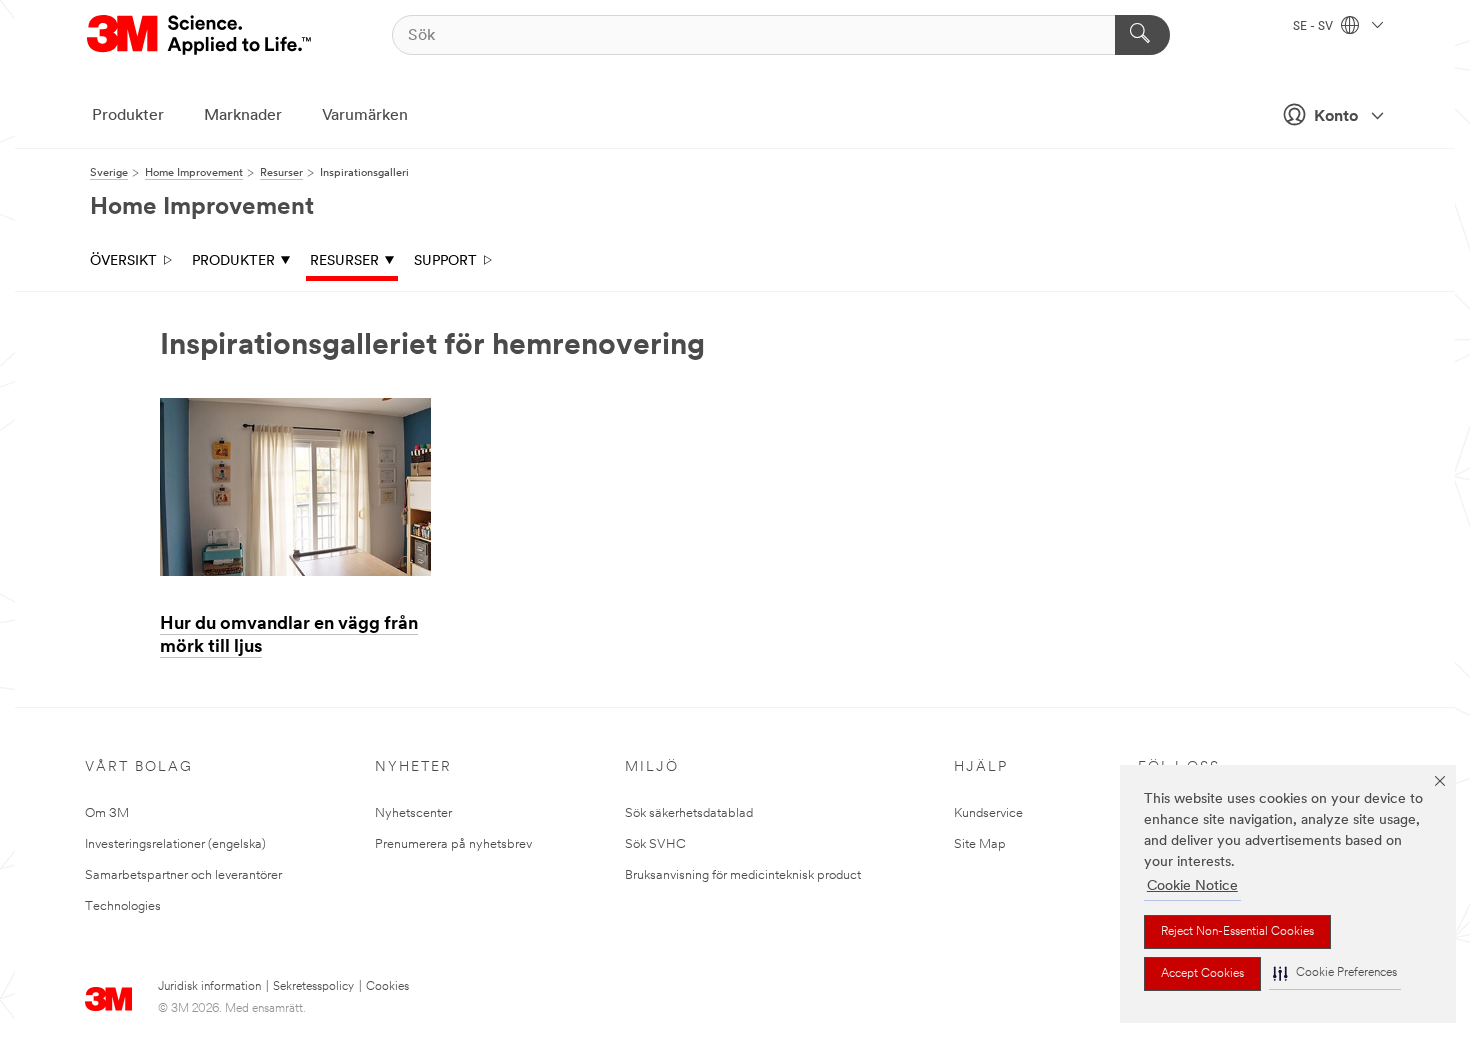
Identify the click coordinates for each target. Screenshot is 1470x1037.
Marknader (243, 116)
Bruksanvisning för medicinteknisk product (743, 875)
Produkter (128, 116)
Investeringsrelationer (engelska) (175, 844)
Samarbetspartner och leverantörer (183, 875)
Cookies (387, 987)
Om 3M (107, 813)
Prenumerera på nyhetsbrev (453, 844)
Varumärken (365, 116)
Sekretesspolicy (313, 987)
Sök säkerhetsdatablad (689, 813)
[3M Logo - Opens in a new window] (200, 35)
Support (445, 261)
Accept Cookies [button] (1202, 974)
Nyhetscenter (413, 813)
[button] (1335, 973)
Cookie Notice (1192, 886)
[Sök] (1142, 35)
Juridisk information (209, 987)
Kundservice (988, 813)
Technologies (123, 906)
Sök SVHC (655, 844)
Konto (1336, 117)
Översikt (123, 261)
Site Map (980, 844)
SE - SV (1314, 27)
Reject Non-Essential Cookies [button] (1237, 932)
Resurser (344, 261)
